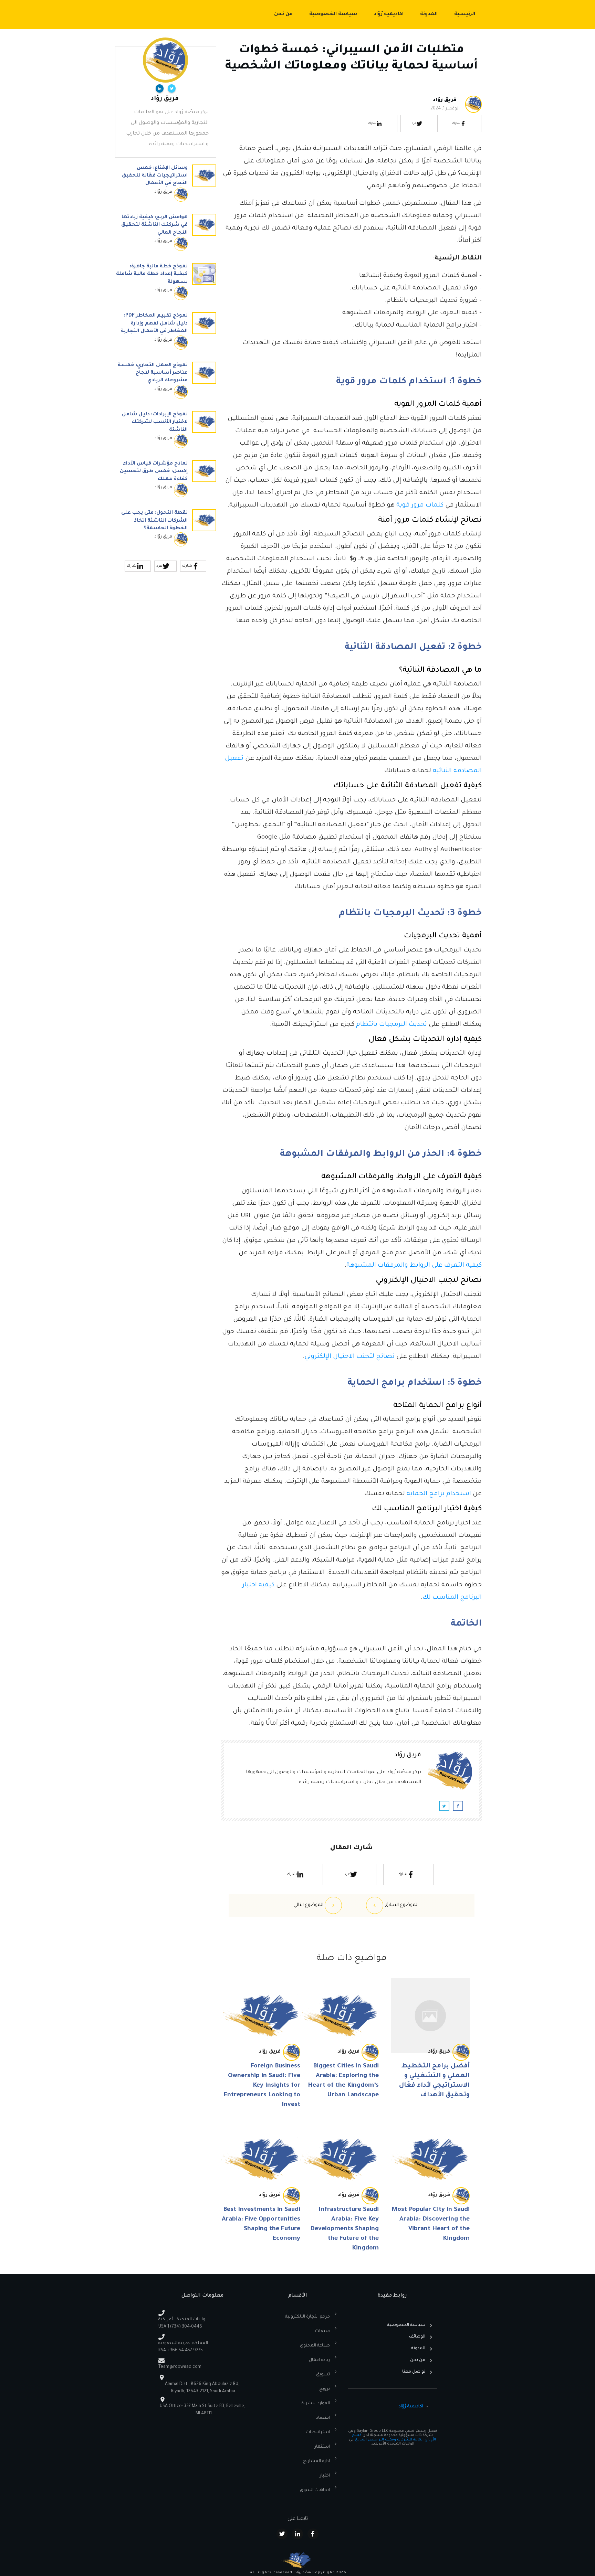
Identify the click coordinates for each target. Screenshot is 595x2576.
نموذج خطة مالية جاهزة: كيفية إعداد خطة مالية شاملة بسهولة (166, 285)
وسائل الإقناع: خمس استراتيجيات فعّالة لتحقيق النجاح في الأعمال (166, 187)
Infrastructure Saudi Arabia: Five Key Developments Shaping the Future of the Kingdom (345, 2229)
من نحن (418, 2360)
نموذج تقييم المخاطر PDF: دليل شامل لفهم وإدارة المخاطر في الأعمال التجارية (166, 334)
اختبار (325, 2476)
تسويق (323, 2375)
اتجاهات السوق (315, 2490)
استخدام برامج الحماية (439, 1494)
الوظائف (417, 2337)
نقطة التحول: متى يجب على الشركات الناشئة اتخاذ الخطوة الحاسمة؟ (166, 531)
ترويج (325, 2389)
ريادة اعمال (319, 2360)
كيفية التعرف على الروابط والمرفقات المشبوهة (414, 1266)
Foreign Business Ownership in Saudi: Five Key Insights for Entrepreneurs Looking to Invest (262, 2086)
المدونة (418, 2349)
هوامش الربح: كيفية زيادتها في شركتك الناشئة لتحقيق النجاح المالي (166, 236)
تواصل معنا (414, 2372)
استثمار (322, 2447)
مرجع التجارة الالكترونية (307, 2317)
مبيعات (322, 2331)
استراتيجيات (318, 2433)
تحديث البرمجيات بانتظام (392, 1025)
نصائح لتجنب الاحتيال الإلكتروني (349, 1357)
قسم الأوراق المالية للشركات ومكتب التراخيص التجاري (394, 2437)
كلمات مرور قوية (420, 505)
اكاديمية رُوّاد (411, 2407)
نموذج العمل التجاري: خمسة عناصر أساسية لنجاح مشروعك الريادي (166, 384)
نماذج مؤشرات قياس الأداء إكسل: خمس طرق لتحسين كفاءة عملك (166, 482)
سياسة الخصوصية (406, 2325)
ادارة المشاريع (316, 2461)
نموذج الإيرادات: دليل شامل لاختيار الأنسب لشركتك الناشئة (166, 433)
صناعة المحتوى (315, 2346)
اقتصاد (323, 2418)
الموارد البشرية (316, 2404)
